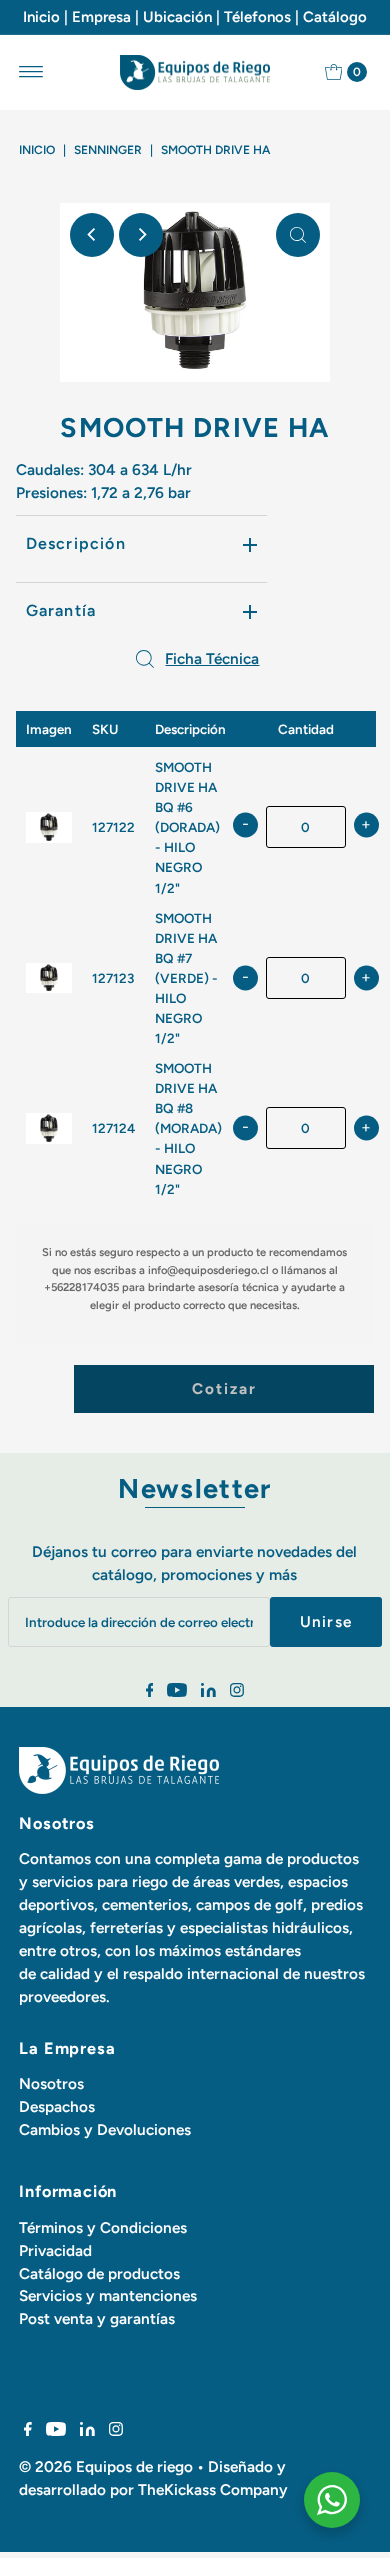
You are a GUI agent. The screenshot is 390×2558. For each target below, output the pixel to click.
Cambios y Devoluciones (105, 2129)
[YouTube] (177, 1692)
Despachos (57, 2106)
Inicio (41, 17)
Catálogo (335, 17)
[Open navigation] (31, 72)
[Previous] (92, 235)
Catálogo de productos (99, 2273)
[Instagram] (237, 1692)
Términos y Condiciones (103, 2227)
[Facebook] (150, 1692)
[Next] (141, 235)
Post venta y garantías (97, 2318)
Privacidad (55, 2250)
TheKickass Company (213, 2489)
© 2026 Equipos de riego (106, 2466)
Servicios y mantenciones (108, 2295)
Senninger (108, 150)
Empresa (101, 17)
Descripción (76, 543)
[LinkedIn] (208, 1692)
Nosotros (51, 2083)
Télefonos (257, 17)
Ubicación (177, 17)
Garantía (61, 610)
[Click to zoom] (298, 235)
